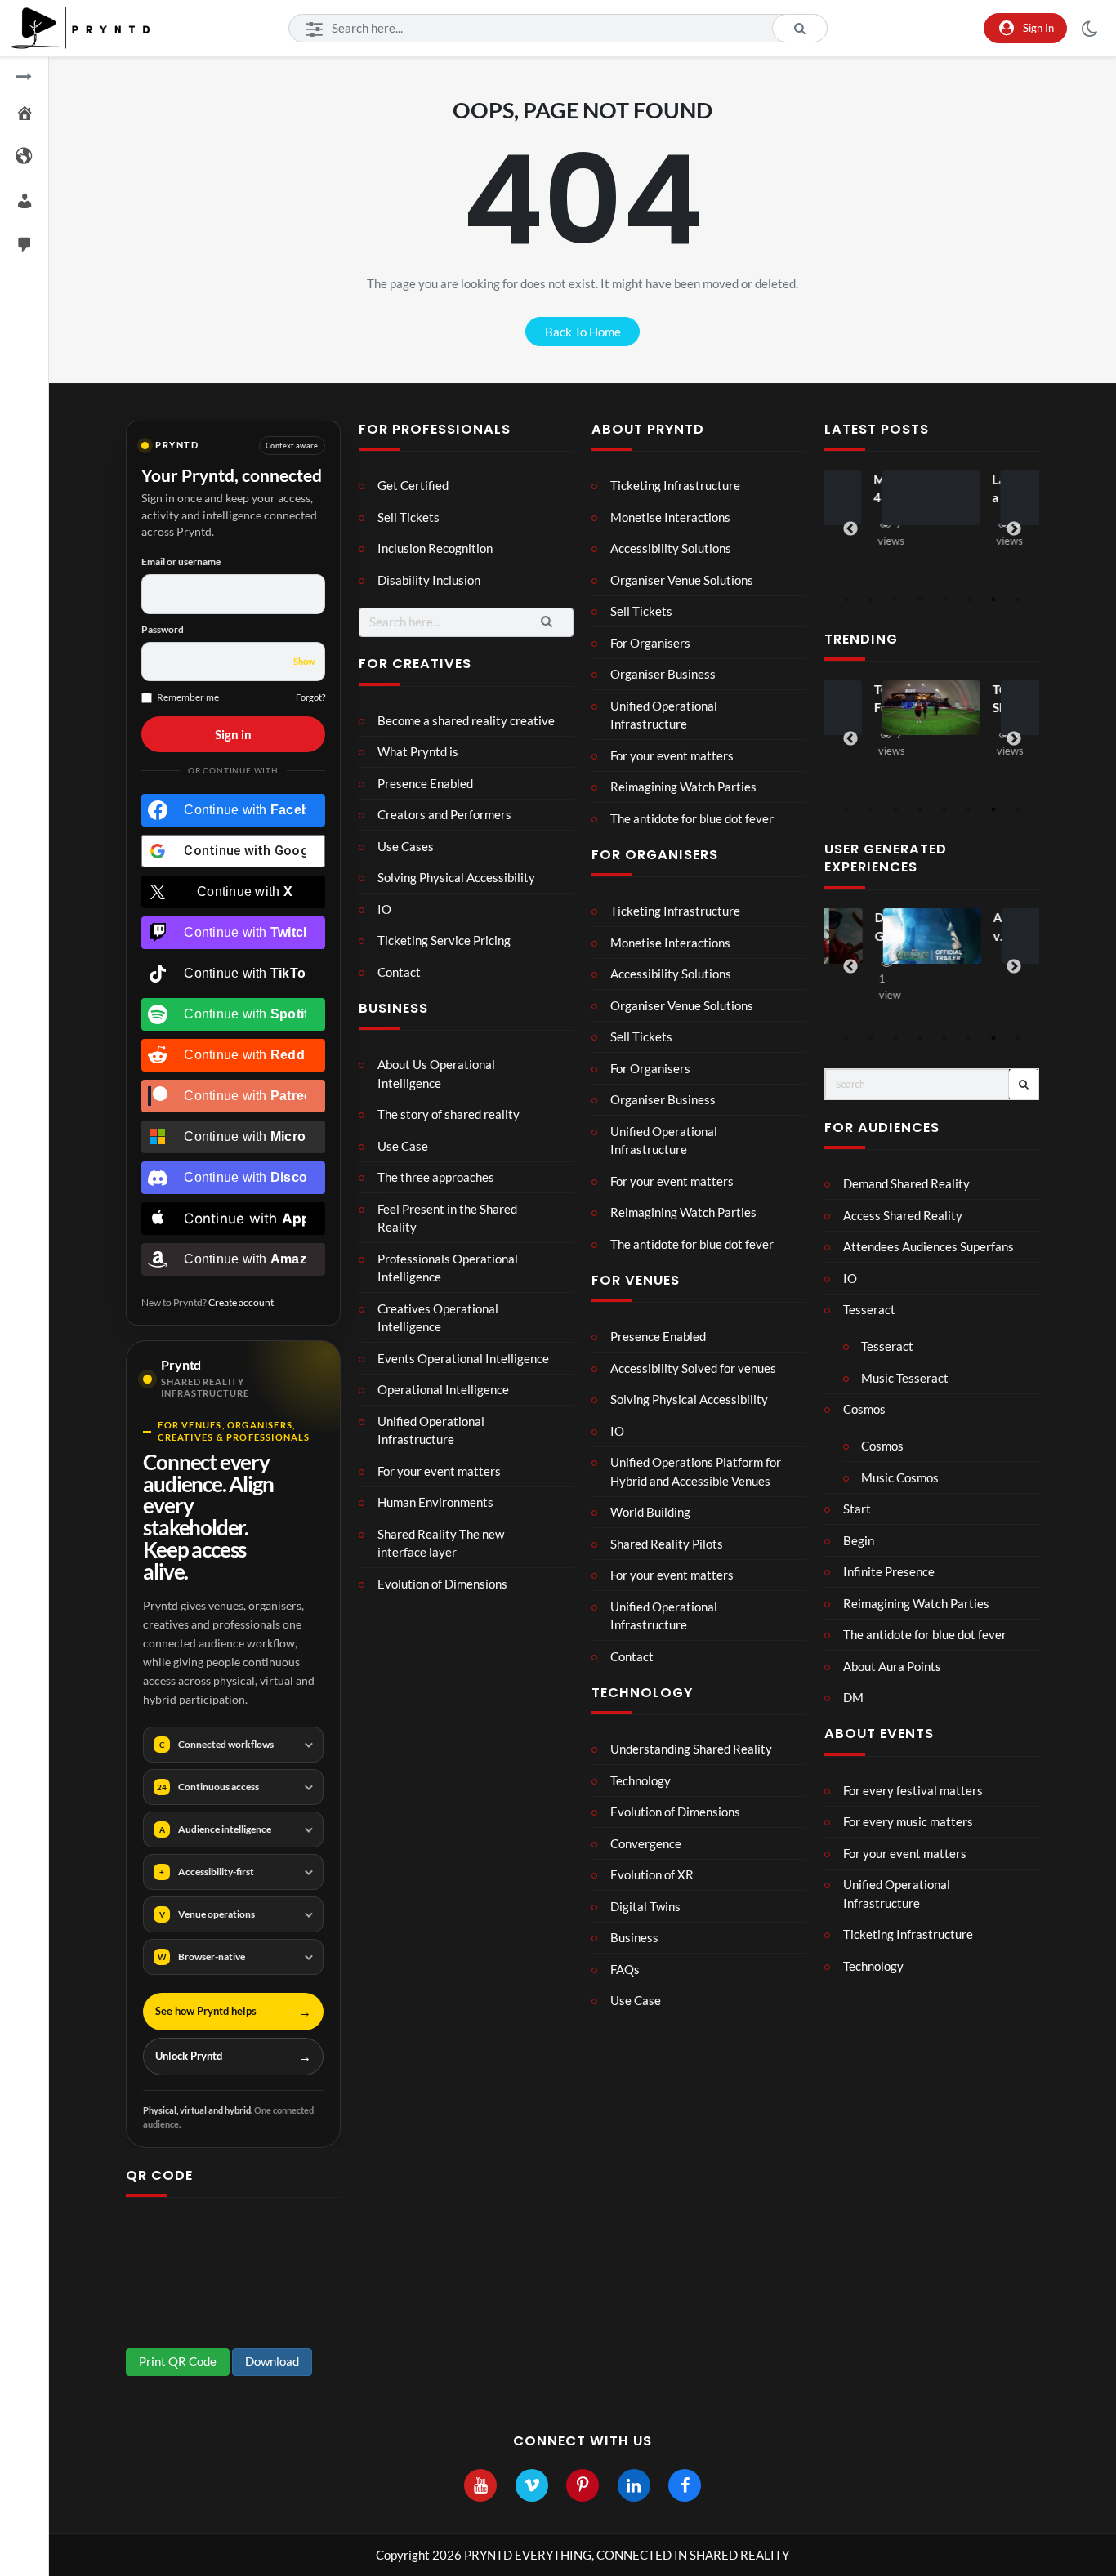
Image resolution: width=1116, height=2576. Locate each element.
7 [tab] (993, 599)
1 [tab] (846, 599)
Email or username (181, 562)
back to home (583, 332)
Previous (850, 529)
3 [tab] (895, 599)
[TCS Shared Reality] (931, 708)
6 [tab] (969, 599)
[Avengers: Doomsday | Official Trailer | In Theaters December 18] (931, 936)
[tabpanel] (932, 512)
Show (304, 661)
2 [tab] (871, 599)
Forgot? (310, 697)
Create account (241, 1302)
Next (1014, 529)
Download (272, 2361)
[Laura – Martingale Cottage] (931, 498)
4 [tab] (920, 599)
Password (163, 629)
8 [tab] (1018, 599)
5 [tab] (944, 599)
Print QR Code (178, 2361)
